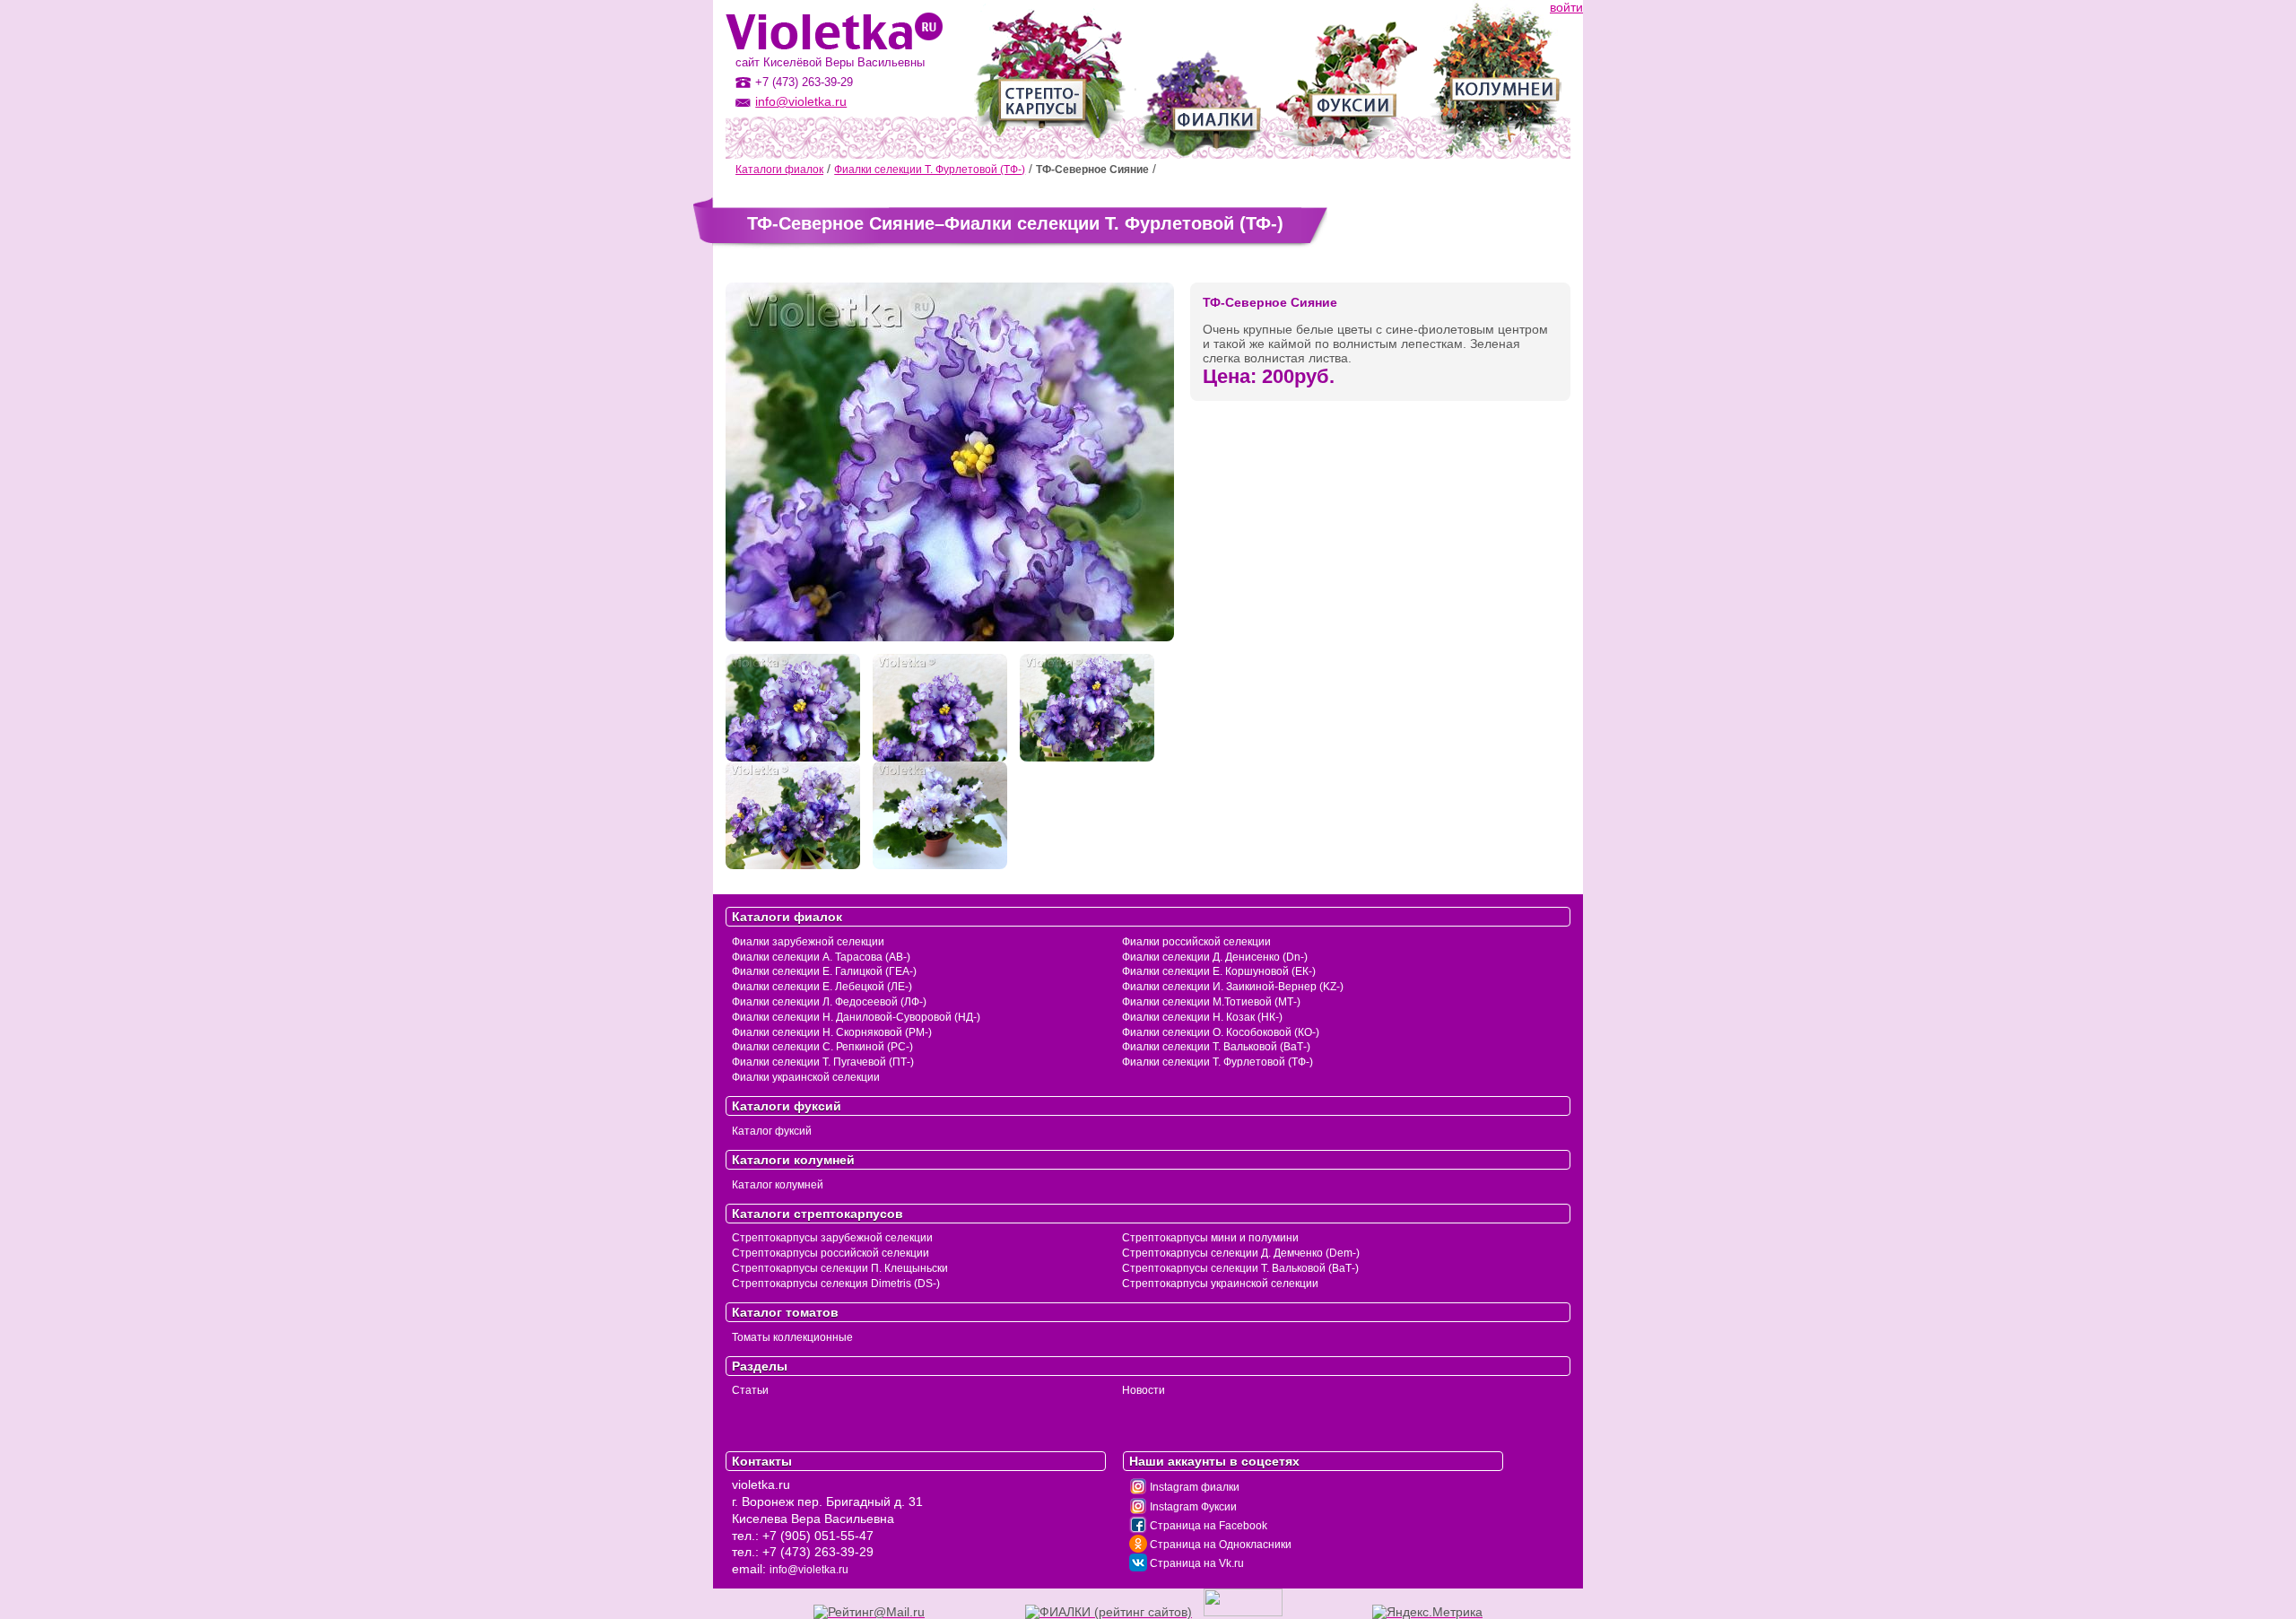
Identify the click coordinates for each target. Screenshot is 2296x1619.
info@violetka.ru (801, 101)
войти (1566, 7)
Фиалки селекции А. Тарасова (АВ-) (821, 957)
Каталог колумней (778, 1185)
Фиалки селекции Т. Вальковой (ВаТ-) (1216, 1047)
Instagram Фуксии (1192, 1507)
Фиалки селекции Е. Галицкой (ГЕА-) (824, 971)
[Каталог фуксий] (1347, 79)
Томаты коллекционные (792, 1337)
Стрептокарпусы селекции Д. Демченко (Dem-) (1241, 1253)
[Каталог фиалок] (1200, 79)
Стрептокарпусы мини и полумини (1210, 1238)
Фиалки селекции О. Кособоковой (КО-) (1221, 1032)
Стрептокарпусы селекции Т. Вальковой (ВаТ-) (1240, 1268)
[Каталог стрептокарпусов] (1048, 79)
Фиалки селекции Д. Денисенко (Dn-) (1215, 957)
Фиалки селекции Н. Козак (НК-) (1202, 1017)
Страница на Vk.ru (1196, 1563)
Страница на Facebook (1207, 1526)
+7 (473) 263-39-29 (818, 1552)
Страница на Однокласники (1219, 1545)
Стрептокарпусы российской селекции (831, 1253)
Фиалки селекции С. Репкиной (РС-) (822, 1047)
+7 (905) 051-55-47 (818, 1536)
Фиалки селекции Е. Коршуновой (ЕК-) (1219, 971)
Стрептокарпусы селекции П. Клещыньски (840, 1268)
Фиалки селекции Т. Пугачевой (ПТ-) (823, 1062)
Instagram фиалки (1193, 1487)
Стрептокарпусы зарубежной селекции (832, 1238)
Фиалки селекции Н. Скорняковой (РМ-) (832, 1032)
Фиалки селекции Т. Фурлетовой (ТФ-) (930, 170)
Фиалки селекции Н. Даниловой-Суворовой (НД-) (856, 1017)
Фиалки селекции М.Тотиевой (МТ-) (1211, 1002)
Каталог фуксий (772, 1131)
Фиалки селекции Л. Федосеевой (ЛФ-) (829, 1002)
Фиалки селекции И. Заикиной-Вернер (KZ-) (1233, 987)
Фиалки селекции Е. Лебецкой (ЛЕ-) (822, 987)
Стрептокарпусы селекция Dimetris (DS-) (836, 1284)
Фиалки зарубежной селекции (808, 942)
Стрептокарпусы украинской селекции (1220, 1284)
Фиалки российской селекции (1196, 942)
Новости (1144, 1390)
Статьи (750, 1390)
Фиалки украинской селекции (806, 1077)
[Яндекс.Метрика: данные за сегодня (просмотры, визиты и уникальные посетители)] (1427, 1612)
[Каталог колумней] (1496, 79)
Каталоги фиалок (779, 170)
